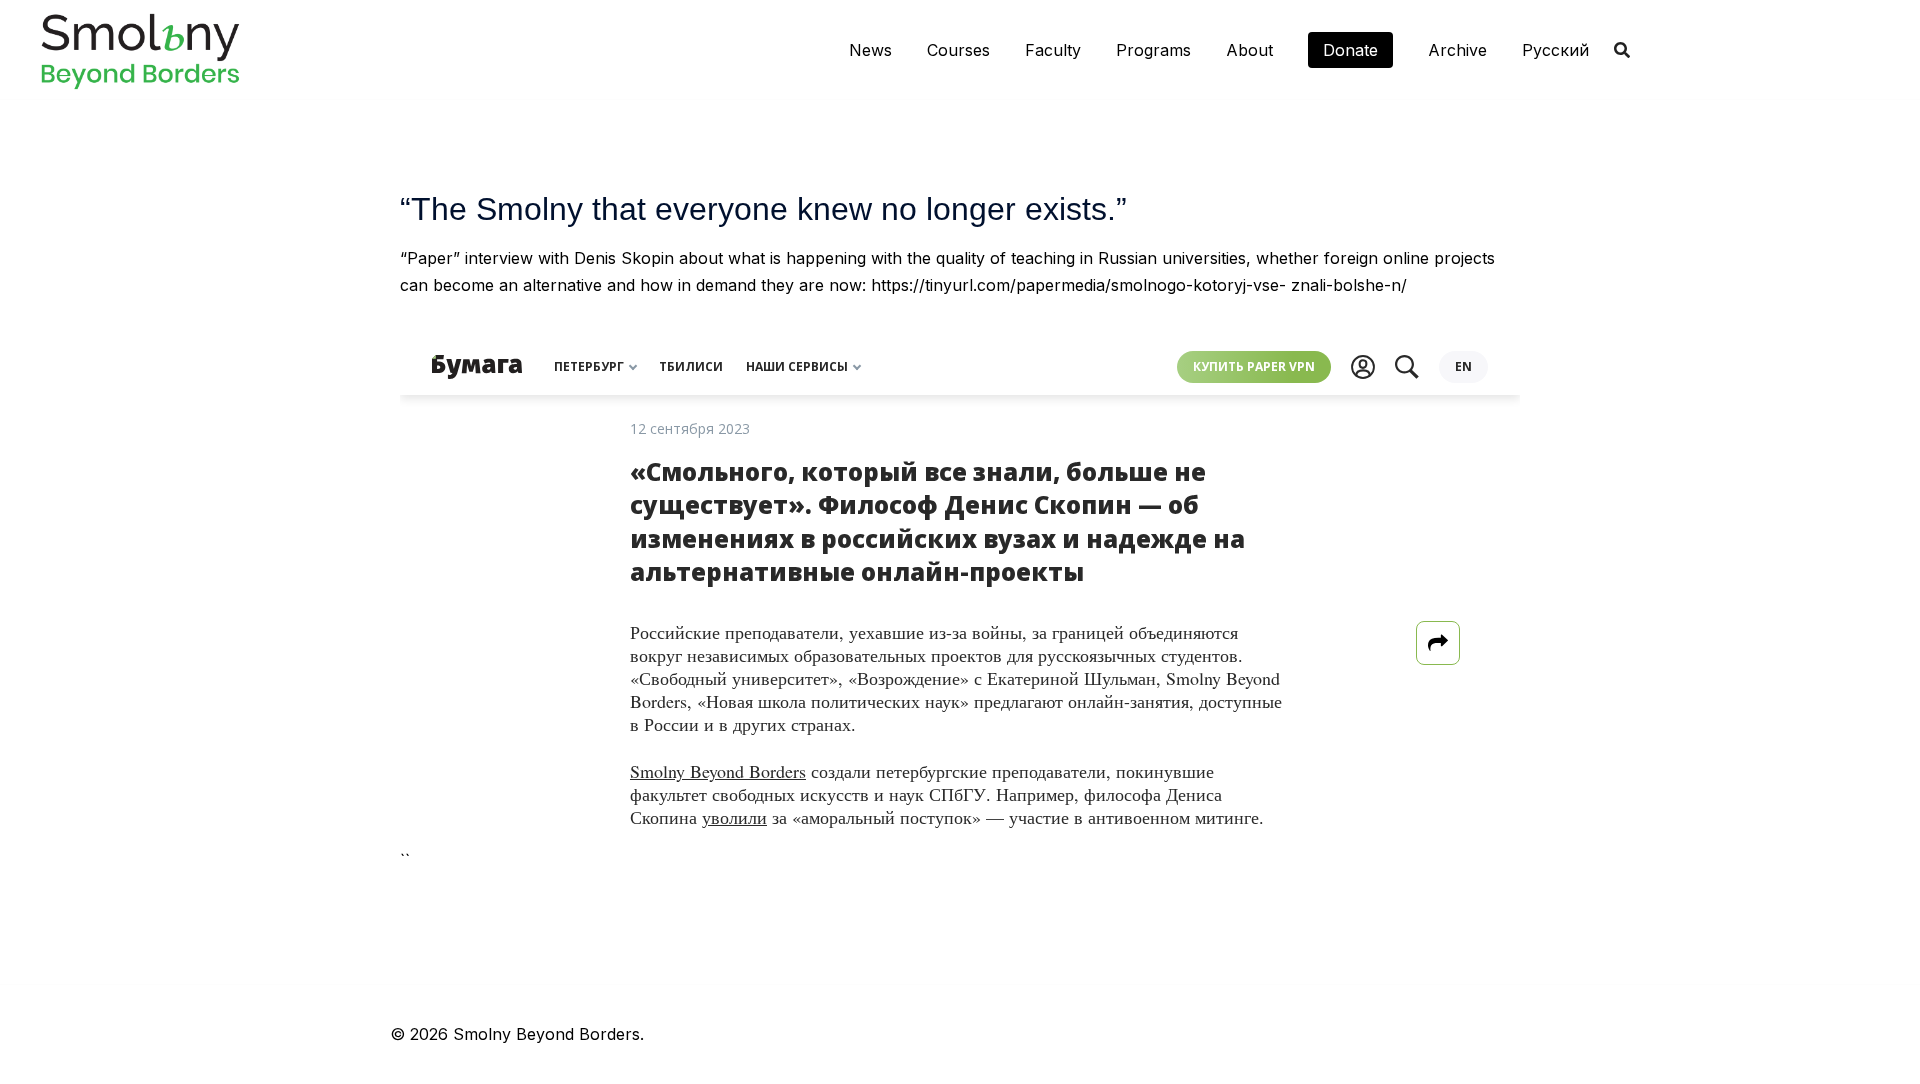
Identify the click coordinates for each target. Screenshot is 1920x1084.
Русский (1555, 50)
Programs (1153, 50)
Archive (1457, 50)
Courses (958, 50)
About (1249, 50)
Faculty (1053, 50)
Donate (1350, 50)
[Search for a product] (1622, 50)
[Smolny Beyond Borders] (140, 48)
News (870, 50)
